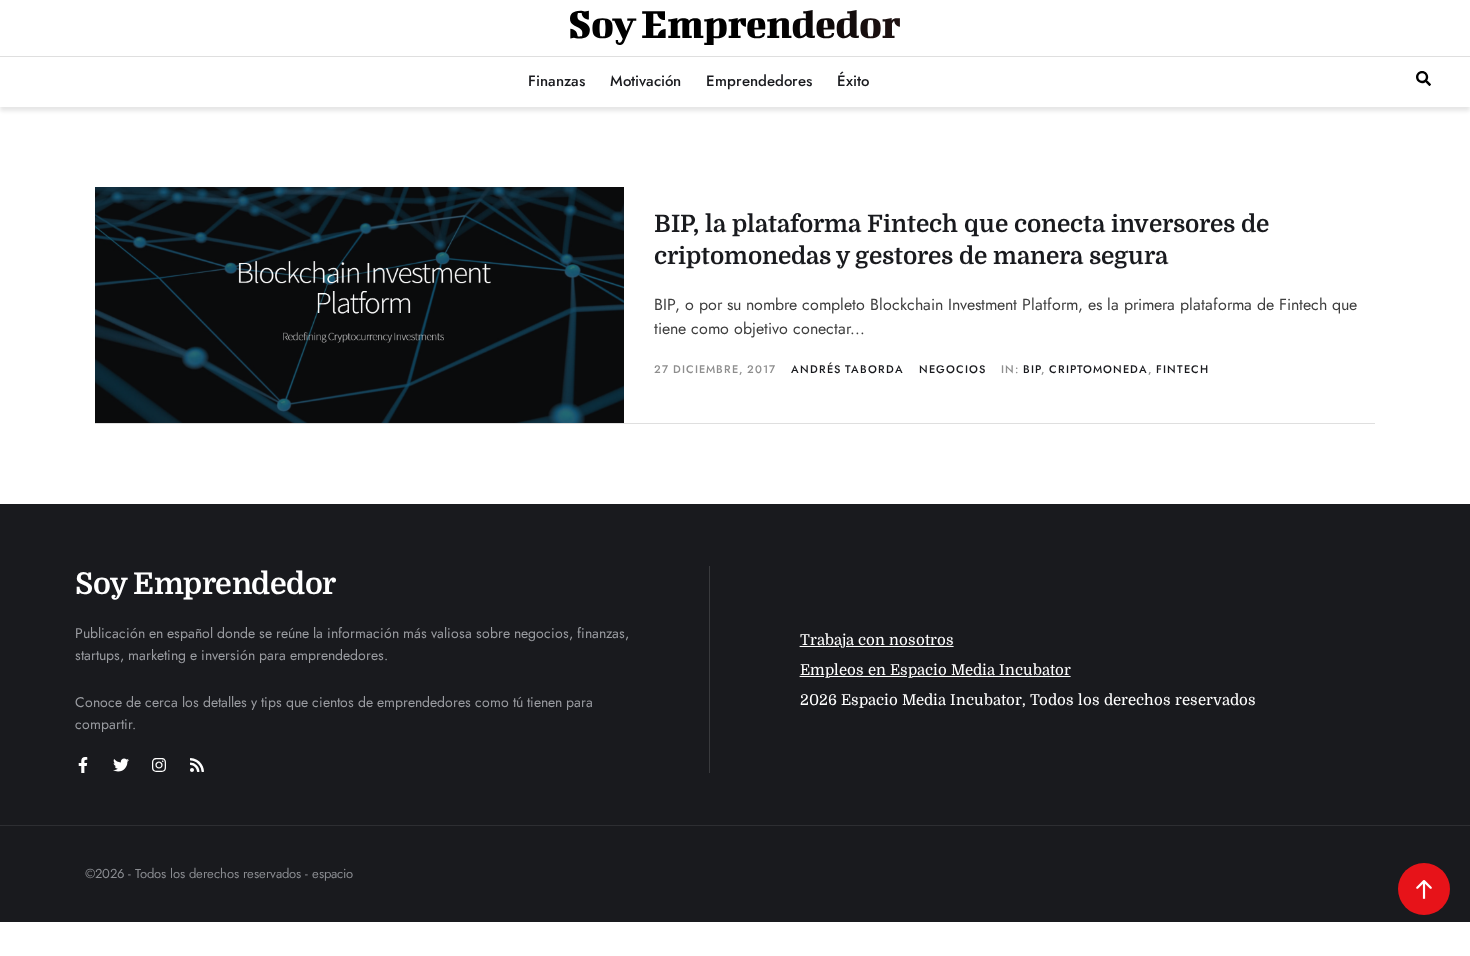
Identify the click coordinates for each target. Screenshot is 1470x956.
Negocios (952, 369)
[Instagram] (159, 765)
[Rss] (197, 765)
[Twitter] (121, 765)
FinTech (1182, 369)
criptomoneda (1098, 369)
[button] (1423, 78)
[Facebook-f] (83, 765)
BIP (1032, 369)
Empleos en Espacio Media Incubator (935, 670)
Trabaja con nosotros (877, 640)
